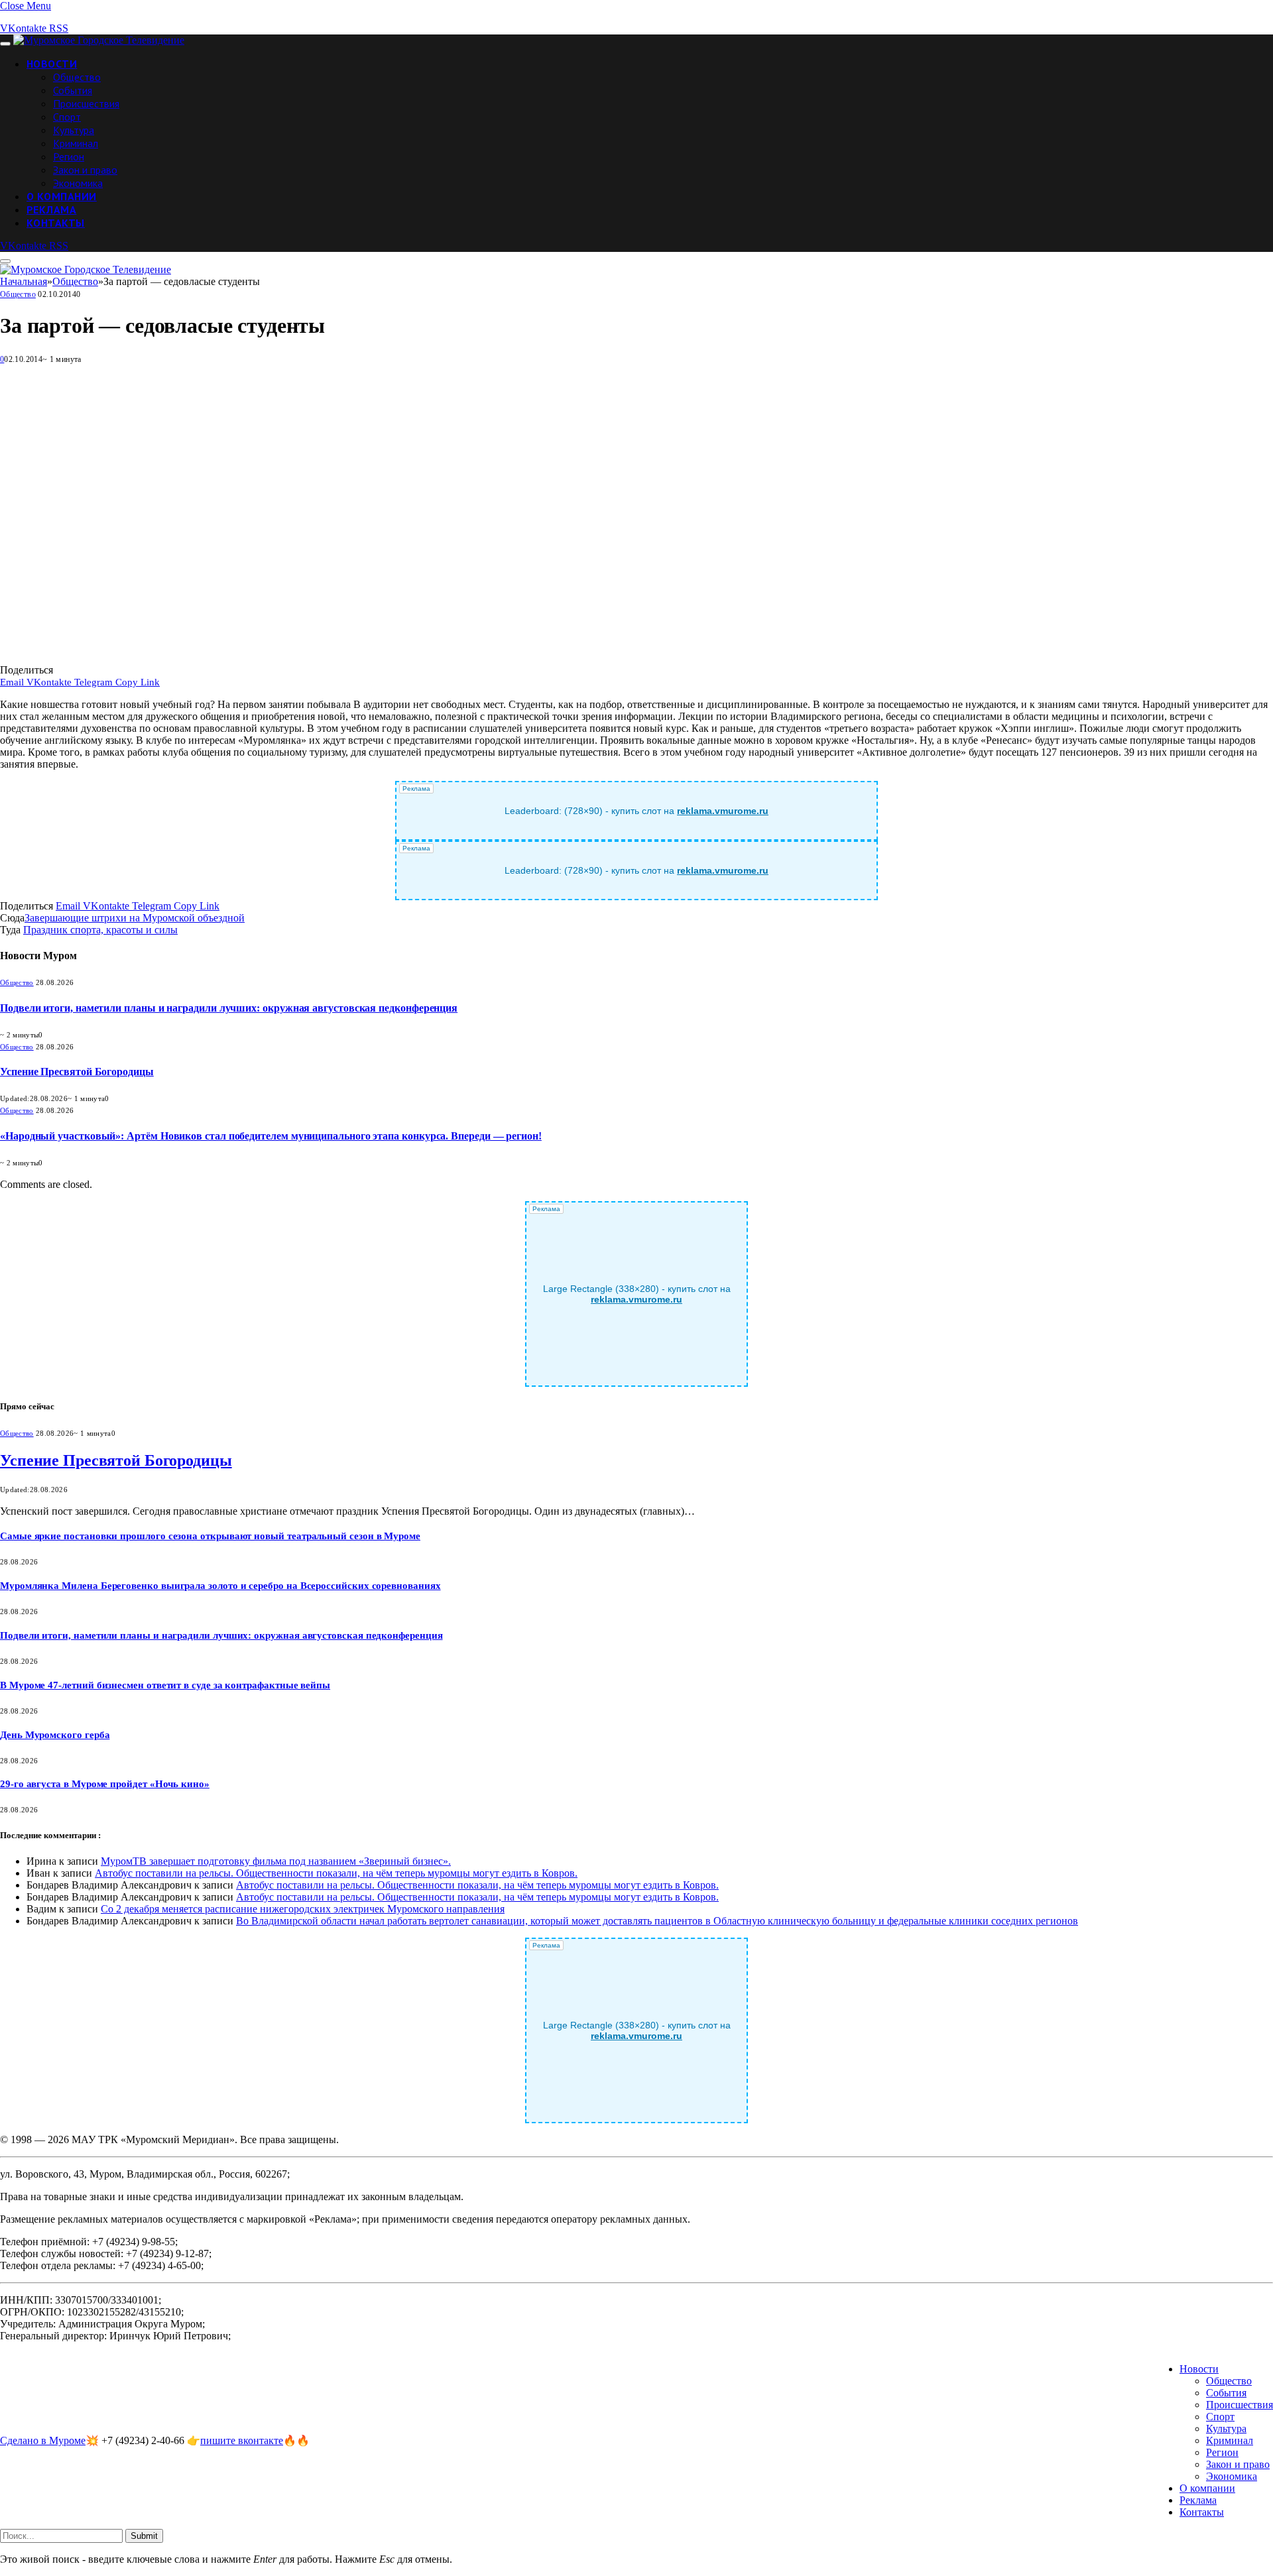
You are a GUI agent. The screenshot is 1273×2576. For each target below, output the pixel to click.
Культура (74, 130)
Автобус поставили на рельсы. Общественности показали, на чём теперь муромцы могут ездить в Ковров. (336, 1873)
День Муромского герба (55, 1735)
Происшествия (86, 103)
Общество (77, 77)
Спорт (67, 117)
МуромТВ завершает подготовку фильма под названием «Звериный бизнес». (276, 1861)
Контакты (56, 223)
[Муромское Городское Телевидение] (99, 40)
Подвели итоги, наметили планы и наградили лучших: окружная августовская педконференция (229, 1008)
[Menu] (5, 44)
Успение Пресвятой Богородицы (77, 1072)
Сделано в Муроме (43, 2440)
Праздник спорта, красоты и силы (100, 930)
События (73, 90)
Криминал (76, 143)
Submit (144, 2536)
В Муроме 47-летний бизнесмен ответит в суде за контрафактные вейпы (165, 1685)
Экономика (78, 183)
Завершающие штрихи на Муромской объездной (135, 918)
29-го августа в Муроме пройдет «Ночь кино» (105, 1784)
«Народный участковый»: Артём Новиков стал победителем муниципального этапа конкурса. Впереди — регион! (271, 1136)
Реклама (51, 209)
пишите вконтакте (242, 2440)
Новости (52, 64)
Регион (69, 156)
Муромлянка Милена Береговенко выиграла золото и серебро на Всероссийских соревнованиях (220, 1586)
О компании (62, 196)
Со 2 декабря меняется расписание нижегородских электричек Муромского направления (303, 1909)
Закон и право (85, 170)
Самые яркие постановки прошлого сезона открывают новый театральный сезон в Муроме (210, 1536)
